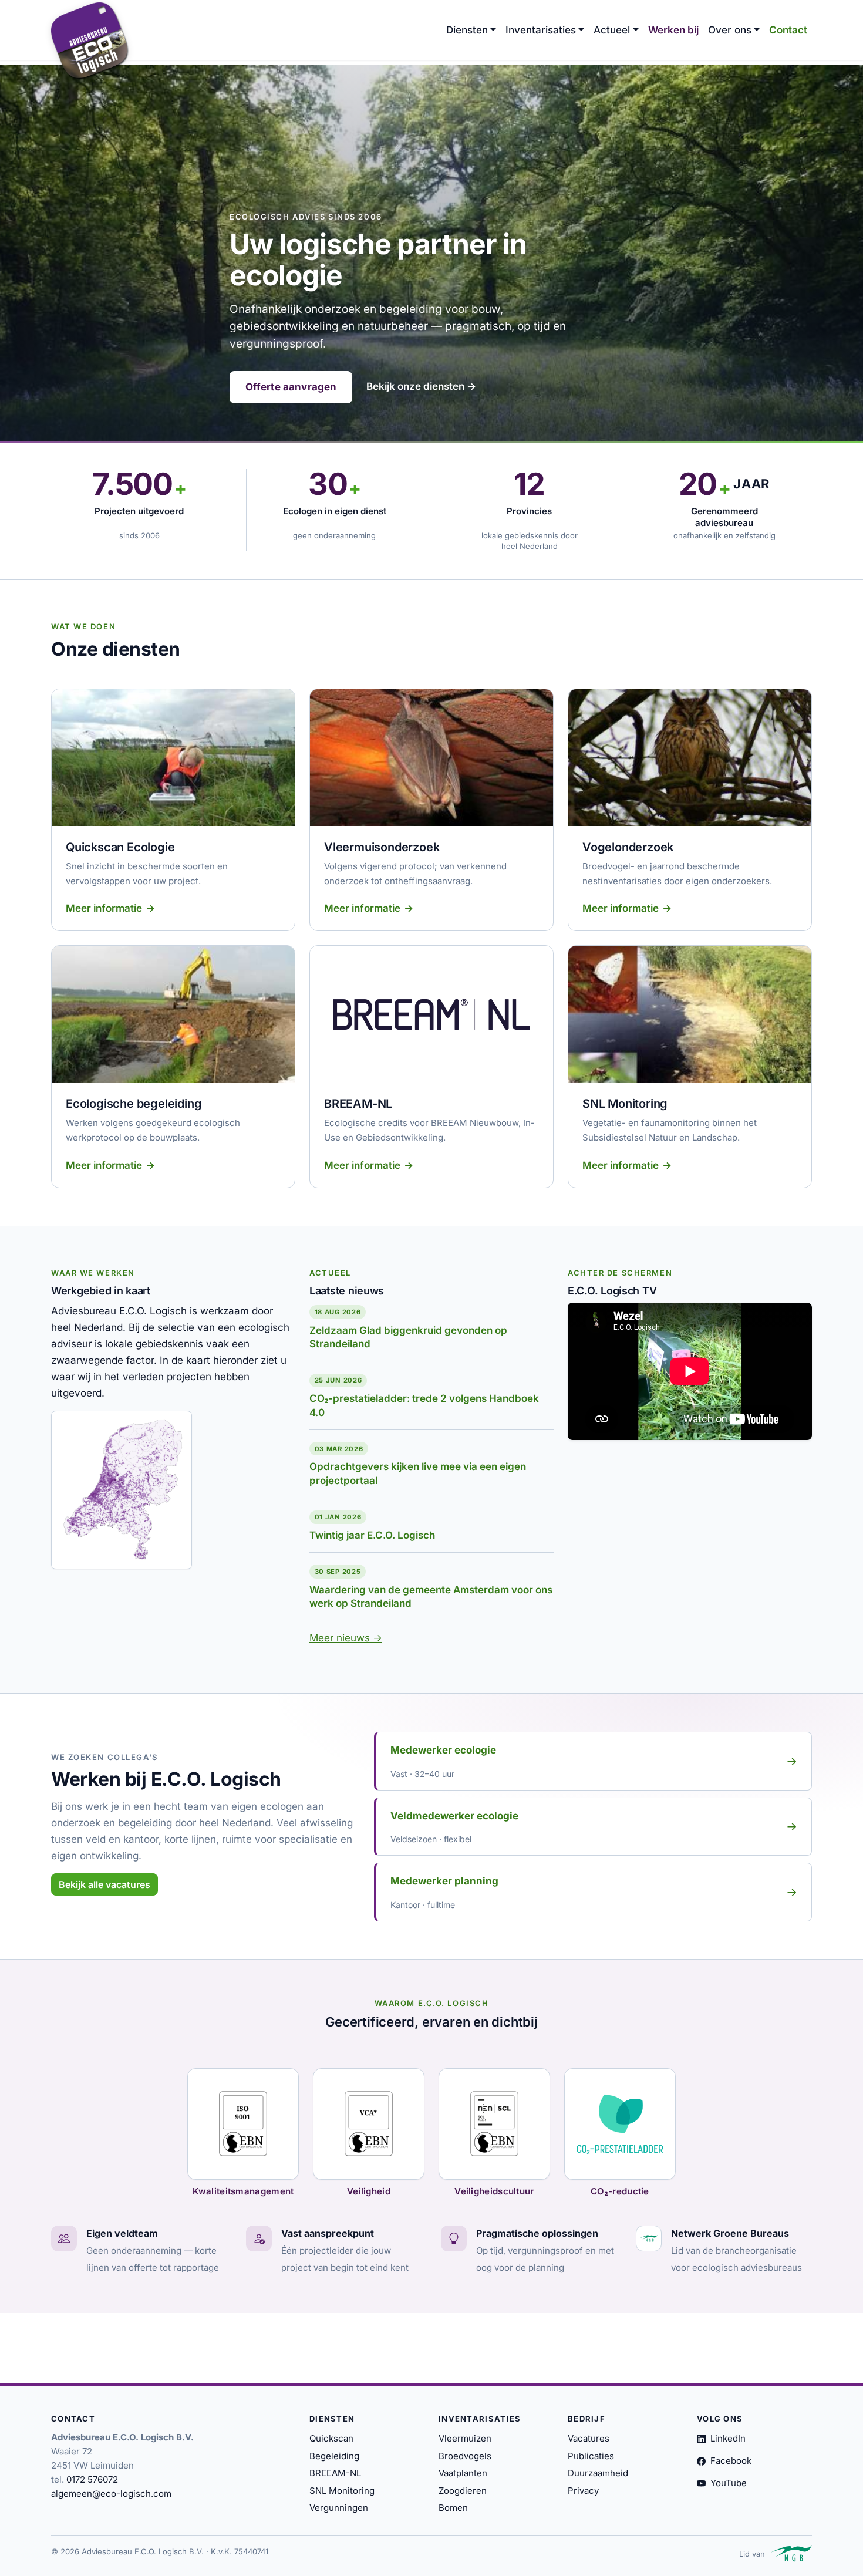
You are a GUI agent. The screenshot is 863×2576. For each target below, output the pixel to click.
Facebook (731, 2461)
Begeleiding (334, 2456)
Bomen (453, 2508)
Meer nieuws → (346, 1638)
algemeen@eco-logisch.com (111, 2494)
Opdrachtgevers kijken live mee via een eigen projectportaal (418, 1474)
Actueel (612, 30)
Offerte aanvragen (291, 387)
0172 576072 (92, 2479)
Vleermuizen (465, 2438)
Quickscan (331, 2438)
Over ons (730, 30)
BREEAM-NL (335, 2473)
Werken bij (673, 30)
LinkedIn (728, 2438)
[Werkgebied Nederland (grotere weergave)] (122, 1490)
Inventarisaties (541, 30)
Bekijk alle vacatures (104, 1884)
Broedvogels (465, 2456)
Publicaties (591, 2456)
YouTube (729, 2483)
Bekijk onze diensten (421, 386)
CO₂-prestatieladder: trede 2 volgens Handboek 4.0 (424, 1405)
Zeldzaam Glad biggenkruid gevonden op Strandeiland (408, 1337)
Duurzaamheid (598, 2473)
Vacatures (589, 2438)
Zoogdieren (463, 2491)
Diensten (467, 30)
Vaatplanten (463, 2473)
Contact (788, 30)
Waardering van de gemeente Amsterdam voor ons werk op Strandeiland (431, 1597)
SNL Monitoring (342, 2491)
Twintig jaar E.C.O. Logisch (372, 1535)
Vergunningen (339, 2508)
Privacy (583, 2491)
